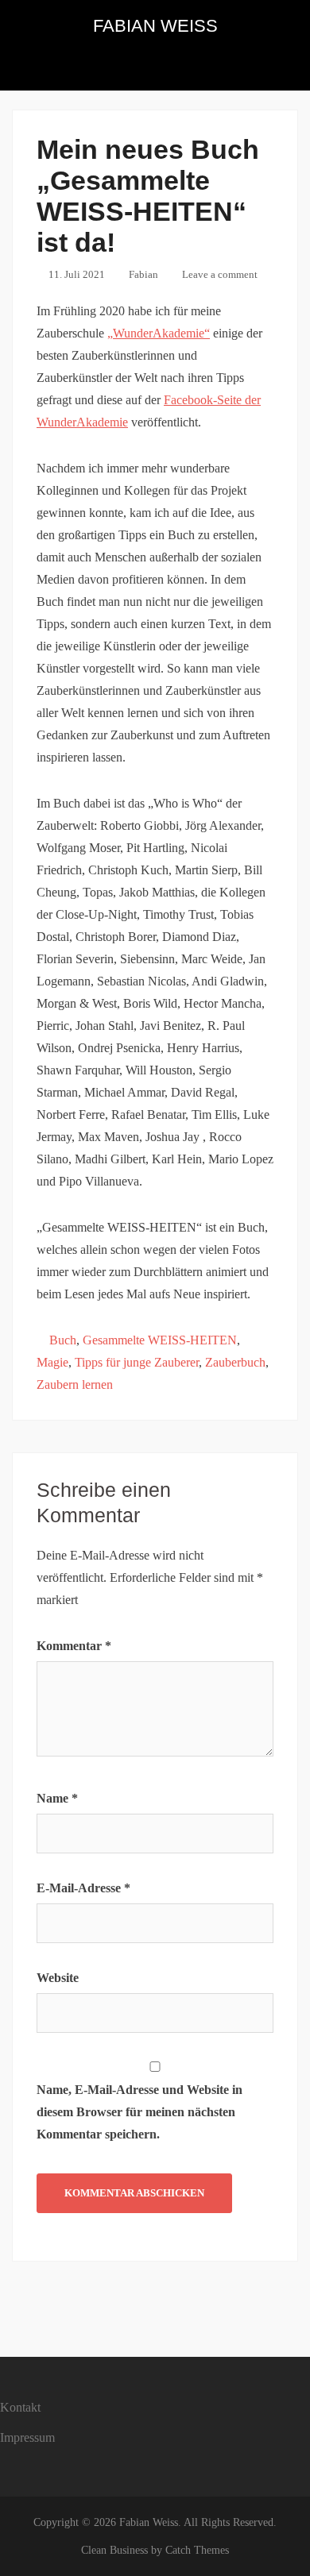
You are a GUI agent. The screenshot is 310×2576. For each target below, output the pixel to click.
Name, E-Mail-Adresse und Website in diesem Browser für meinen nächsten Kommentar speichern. (139, 2112)
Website (58, 1978)
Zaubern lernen (75, 1384)
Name (57, 1798)
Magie (52, 1362)
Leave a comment (220, 274)
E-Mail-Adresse (83, 1888)
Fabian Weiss (155, 26)
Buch (63, 1340)
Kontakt (20, 2407)
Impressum (27, 2437)
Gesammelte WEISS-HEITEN (160, 1340)
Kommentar (74, 1646)
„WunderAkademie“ (159, 333)
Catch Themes (197, 2550)
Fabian (143, 274)
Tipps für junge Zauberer (137, 1362)
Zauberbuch (235, 1362)
